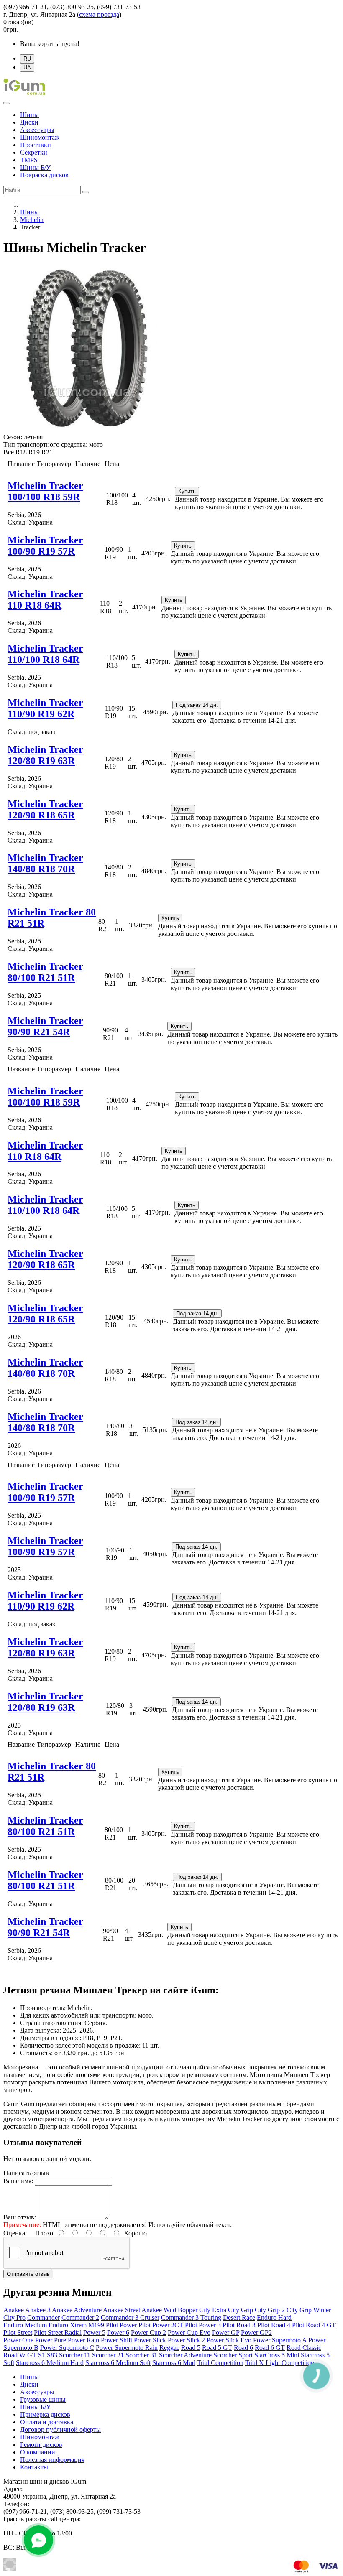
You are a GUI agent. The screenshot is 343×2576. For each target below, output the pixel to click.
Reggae (169, 2348)
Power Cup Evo (189, 2333)
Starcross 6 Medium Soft (118, 2363)
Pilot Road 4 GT (314, 2325)
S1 (42, 2355)
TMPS (29, 160)
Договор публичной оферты (60, 2429)
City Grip (241, 2310)
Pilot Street (18, 2333)
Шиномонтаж (40, 137)
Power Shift (116, 2340)
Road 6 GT (270, 2348)
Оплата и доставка (47, 2422)
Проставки (36, 145)
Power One (18, 2340)
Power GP (226, 2333)
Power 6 (118, 2333)
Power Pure (51, 2340)
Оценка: (15, 2233)
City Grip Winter (309, 2310)
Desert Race (239, 2317)
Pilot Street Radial (58, 2333)
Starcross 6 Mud (174, 2363)
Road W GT (20, 2355)
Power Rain (83, 2340)
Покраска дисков (44, 175)
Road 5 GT (217, 2348)
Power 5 (94, 2333)
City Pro (14, 2317)
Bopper (188, 2310)
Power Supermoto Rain (127, 2348)
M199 (96, 2325)
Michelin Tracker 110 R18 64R (45, 600)
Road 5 (191, 2348)
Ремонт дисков (41, 2445)
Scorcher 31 (141, 2355)
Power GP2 (256, 2333)
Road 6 (243, 2348)
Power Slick (150, 2340)
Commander (44, 2317)
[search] (86, 192)
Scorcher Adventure (185, 2355)
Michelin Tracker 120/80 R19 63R (45, 755)
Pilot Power (121, 2325)
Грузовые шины (43, 2399)
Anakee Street (122, 2310)
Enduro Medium (25, 2325)
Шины (29, 115)
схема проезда (99, 14)
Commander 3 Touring (191, 2317)
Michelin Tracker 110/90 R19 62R (45, 708)
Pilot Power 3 (203, 2325)
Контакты (34, 2467)
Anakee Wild (159, 2310)
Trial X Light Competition (280, 2363)
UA (27, 68)
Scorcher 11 (75, 2355)
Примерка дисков (45, 2414)
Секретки (34, 152)
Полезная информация (52, 2460)
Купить (187, 491)
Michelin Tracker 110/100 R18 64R (45, 654)
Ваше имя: (18, 2181)
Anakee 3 (38, 2310)
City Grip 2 (270, 2310)
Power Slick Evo (229, 2340)
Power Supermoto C (67, 2348)
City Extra (213, 2310)
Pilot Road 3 (239, 2325)
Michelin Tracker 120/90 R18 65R (45, 809)
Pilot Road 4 (274, 2325)
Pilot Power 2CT (161, 2325)
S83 (52, 2355)
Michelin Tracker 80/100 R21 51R (45, 972)
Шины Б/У (35, 167)
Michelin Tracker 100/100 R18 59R (45, 491)
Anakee (14, 2310)
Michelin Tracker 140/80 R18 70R (45, 863)
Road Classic (304, 2348)
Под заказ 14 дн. (197, 705)
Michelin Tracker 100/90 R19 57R (45, 546)
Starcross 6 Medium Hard (50, 2363)
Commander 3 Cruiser (130, 2317)
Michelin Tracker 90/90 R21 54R (45, 1026)
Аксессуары (37, 130)
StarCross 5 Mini (277, 2355)
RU (27, 59)
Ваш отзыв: (20, 2217)
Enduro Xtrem (68, 2325)
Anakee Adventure (77, 2310)
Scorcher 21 (108, 2355)
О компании (38, 2452)
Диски (29, 122)
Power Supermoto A (280, 2340)
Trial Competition (220, 2363)
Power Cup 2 (148, 2333)
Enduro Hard (274, 2317)
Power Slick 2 (186, 2340)
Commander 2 (80, 2317)
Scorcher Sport (233, 2355)
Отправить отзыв (28, 2274)
